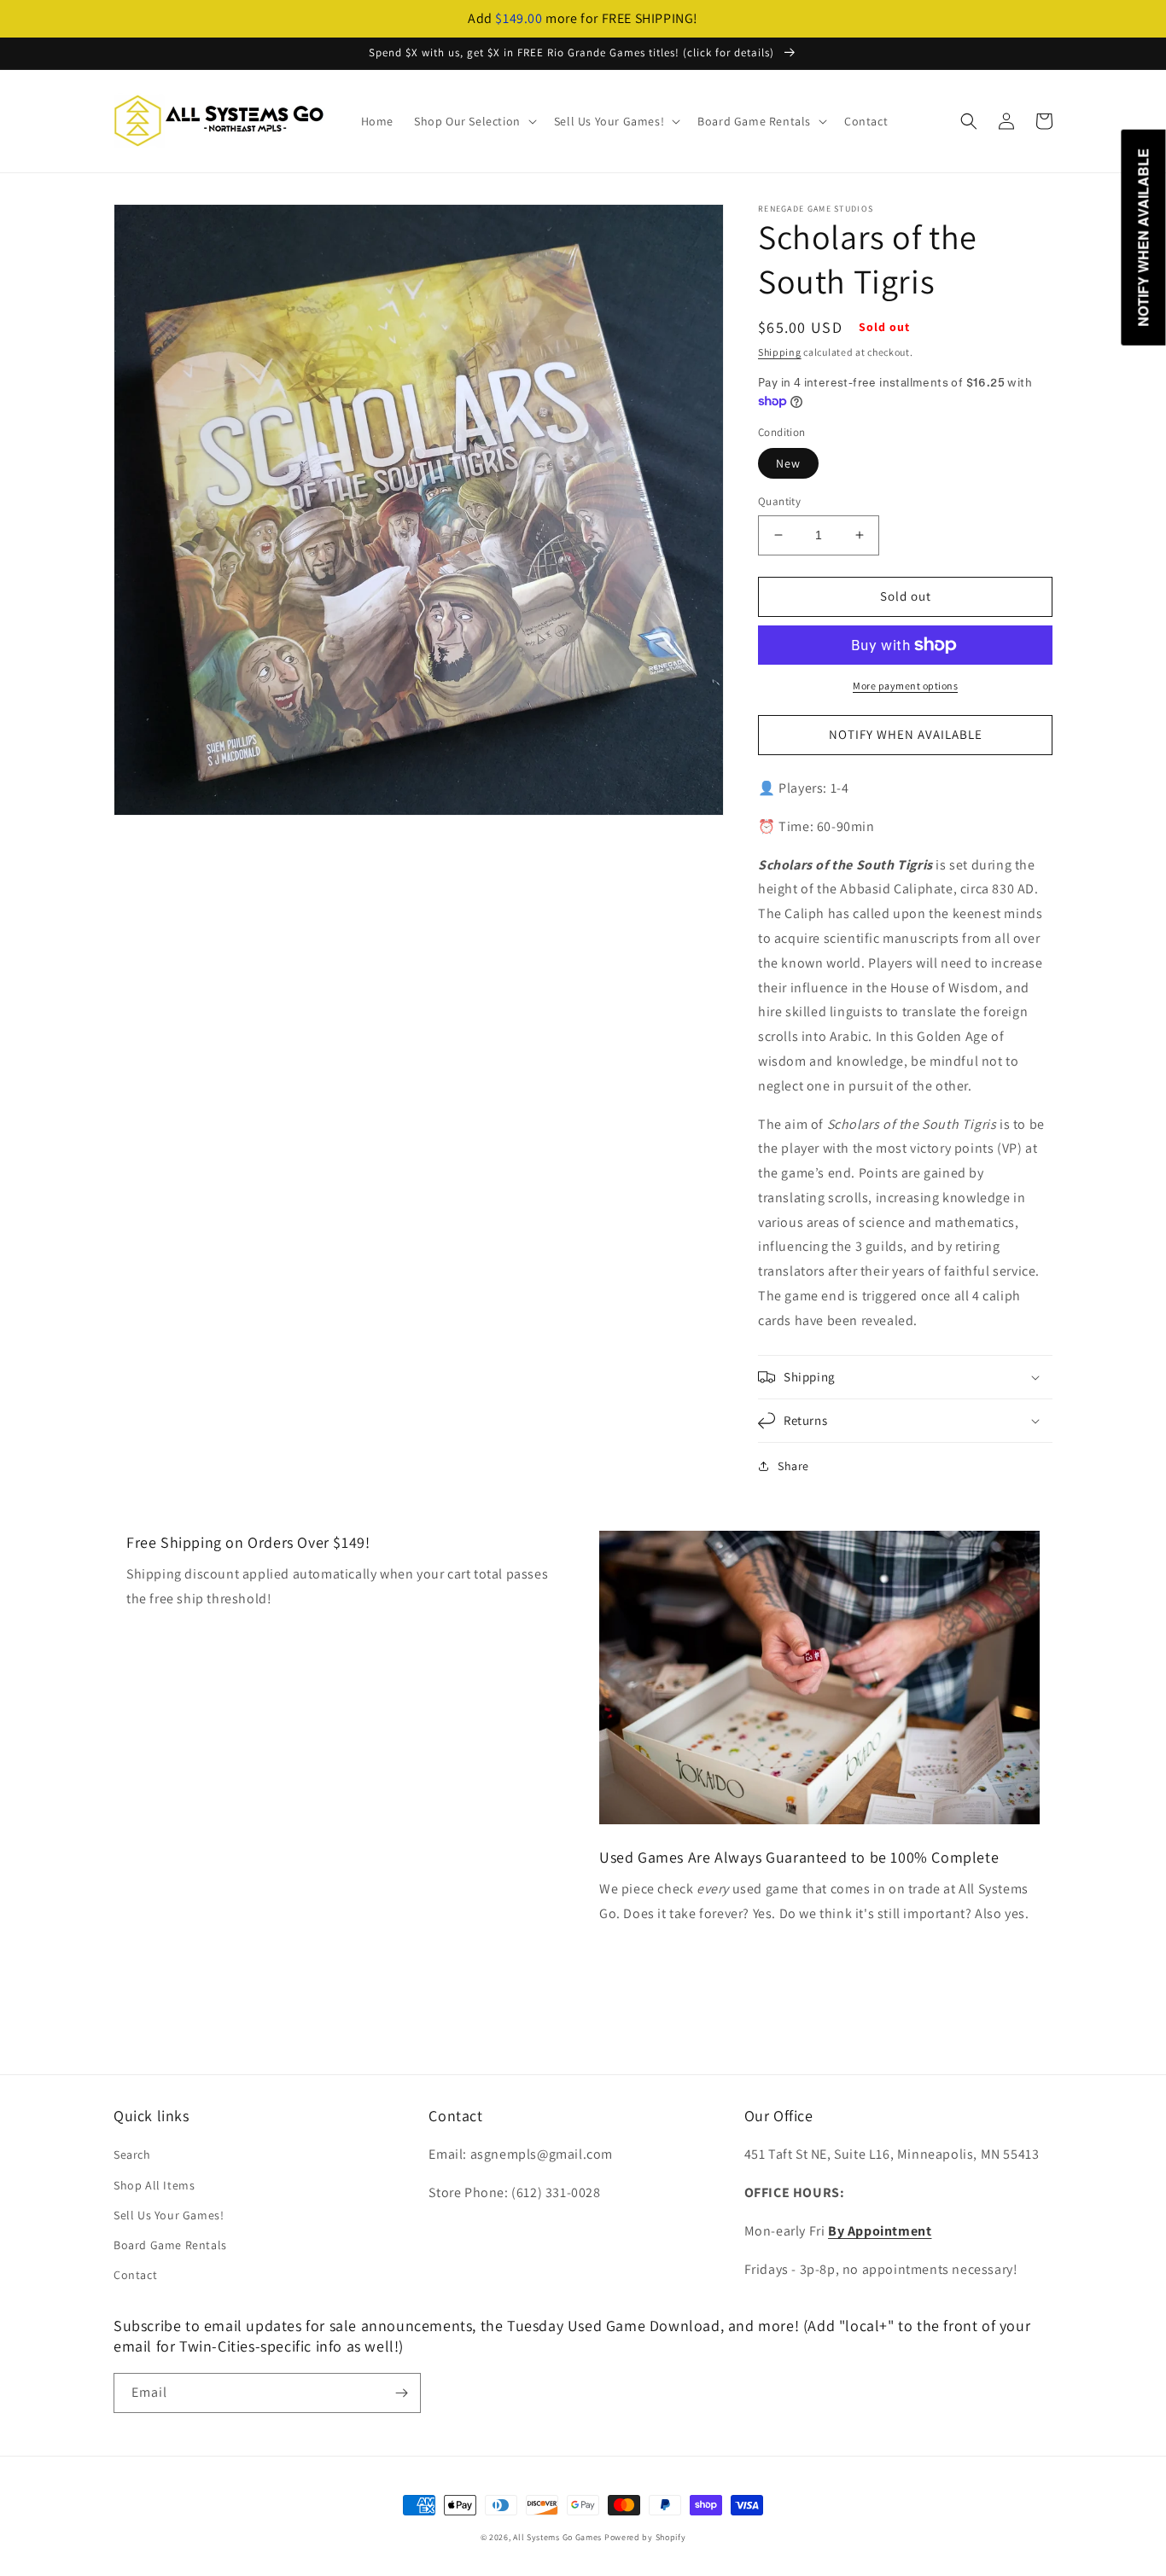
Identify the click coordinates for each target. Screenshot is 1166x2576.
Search (132, 2154)
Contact (135, 2275)
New (788, 463)
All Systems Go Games (557, 2537)
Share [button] (793, 1466)
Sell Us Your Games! (169, 2215)
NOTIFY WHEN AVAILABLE (906, 734)
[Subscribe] (401, 2393)
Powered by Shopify (645, 2537)
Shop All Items (154, 2185)
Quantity (779, 501)
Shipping (780, 352)
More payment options (905, 686)
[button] (474, 121)
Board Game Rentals (170, 2245)
